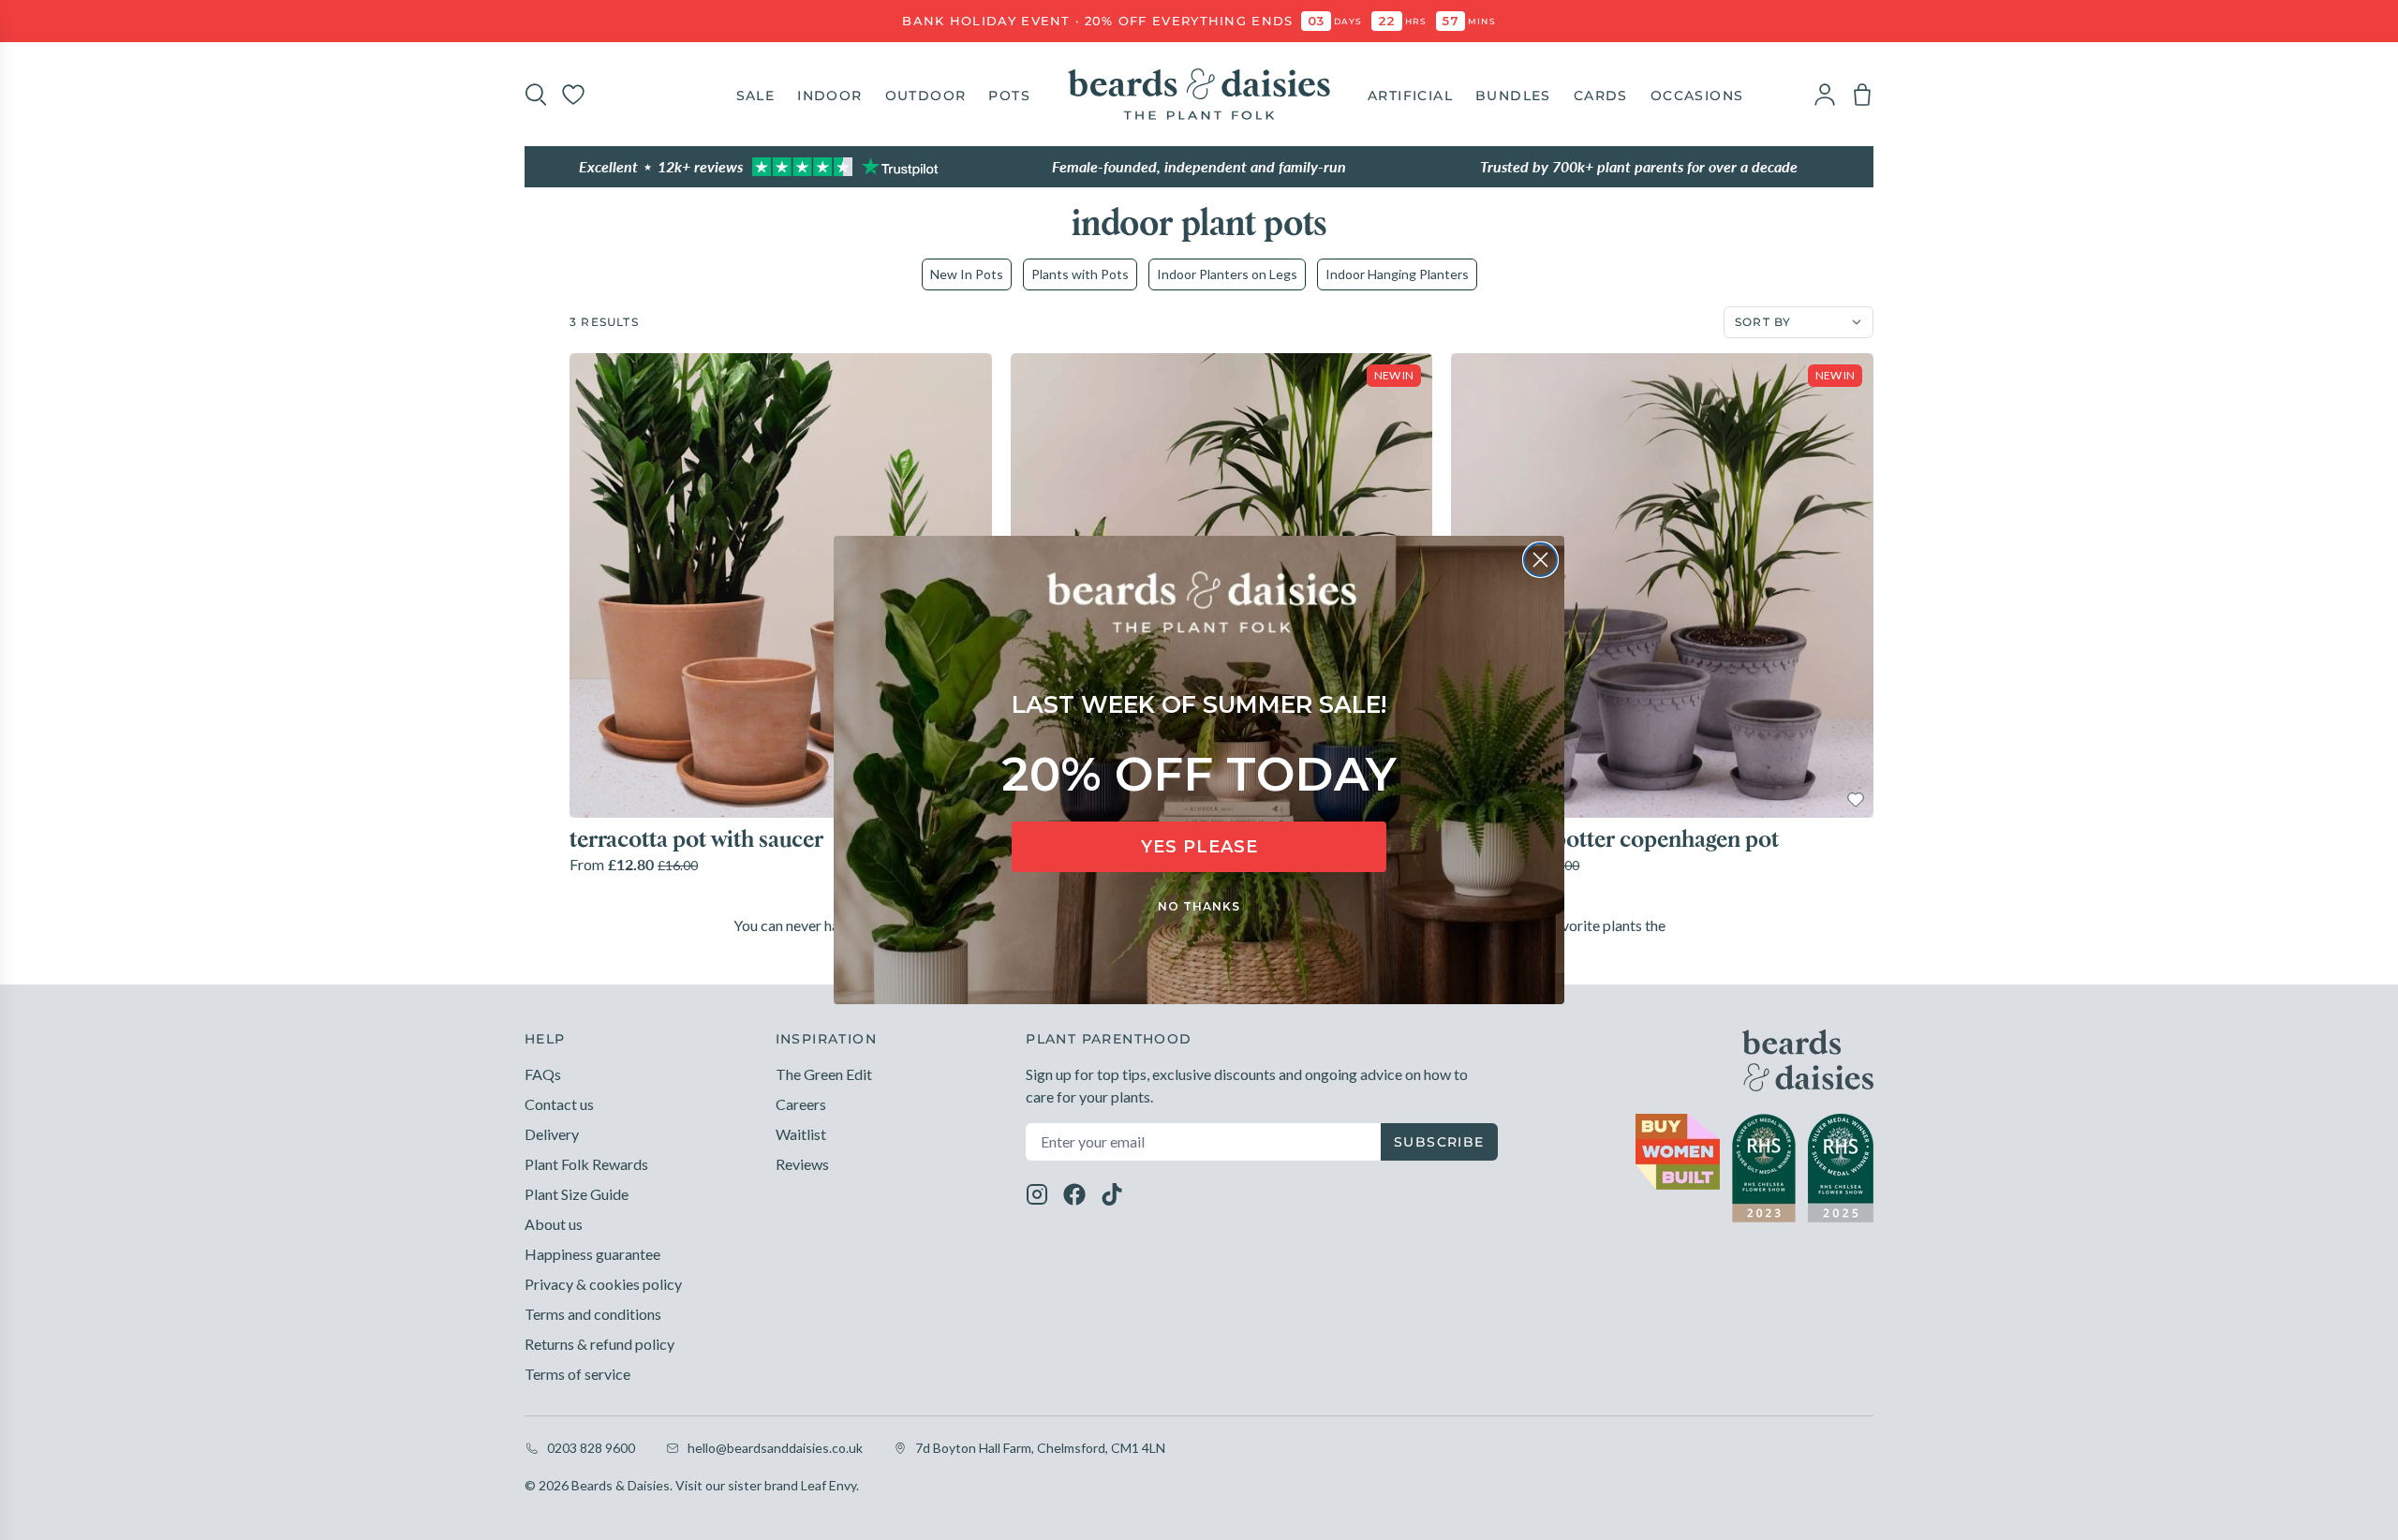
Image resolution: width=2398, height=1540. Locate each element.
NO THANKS (1199, 906)
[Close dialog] (1540, 560)
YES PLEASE (1199, 847)
